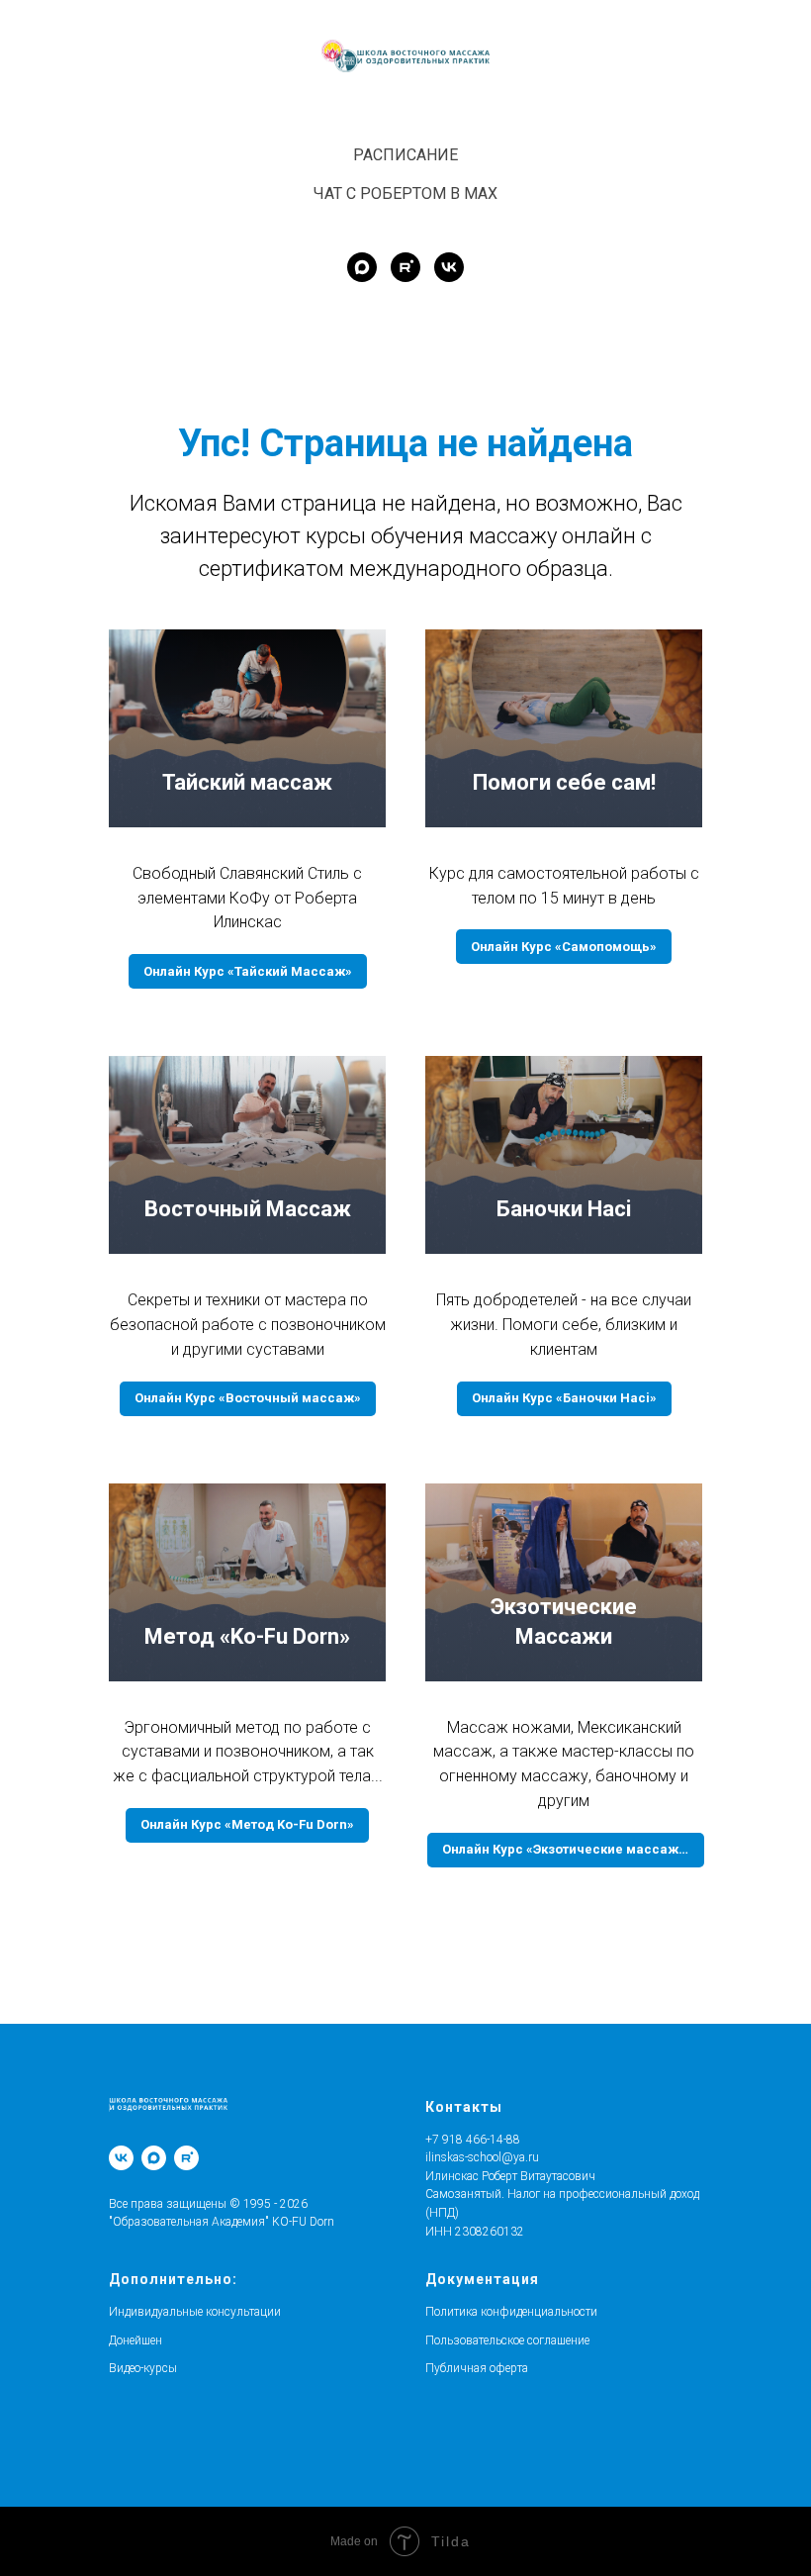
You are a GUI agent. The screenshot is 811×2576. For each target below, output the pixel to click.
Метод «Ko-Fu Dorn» (247, 1636)
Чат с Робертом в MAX (405, 193)
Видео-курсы (143, 2368)
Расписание (405, 155)
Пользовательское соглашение (507, 2340)
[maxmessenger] (362, 267)
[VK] (121, 2158)
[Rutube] (186, 2158)
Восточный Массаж (248, 1209)
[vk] (449, 267)
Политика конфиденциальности (511, 2312)
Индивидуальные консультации (195, 2312)
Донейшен (135, 2340)
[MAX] (154, 2158)
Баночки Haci (564, 1209)
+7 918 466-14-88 (473, 2140)
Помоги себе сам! (564, 782)
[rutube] (405, 267)
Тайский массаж (247, 782)
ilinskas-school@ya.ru (482, 2157)
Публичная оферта (477, 2368)
